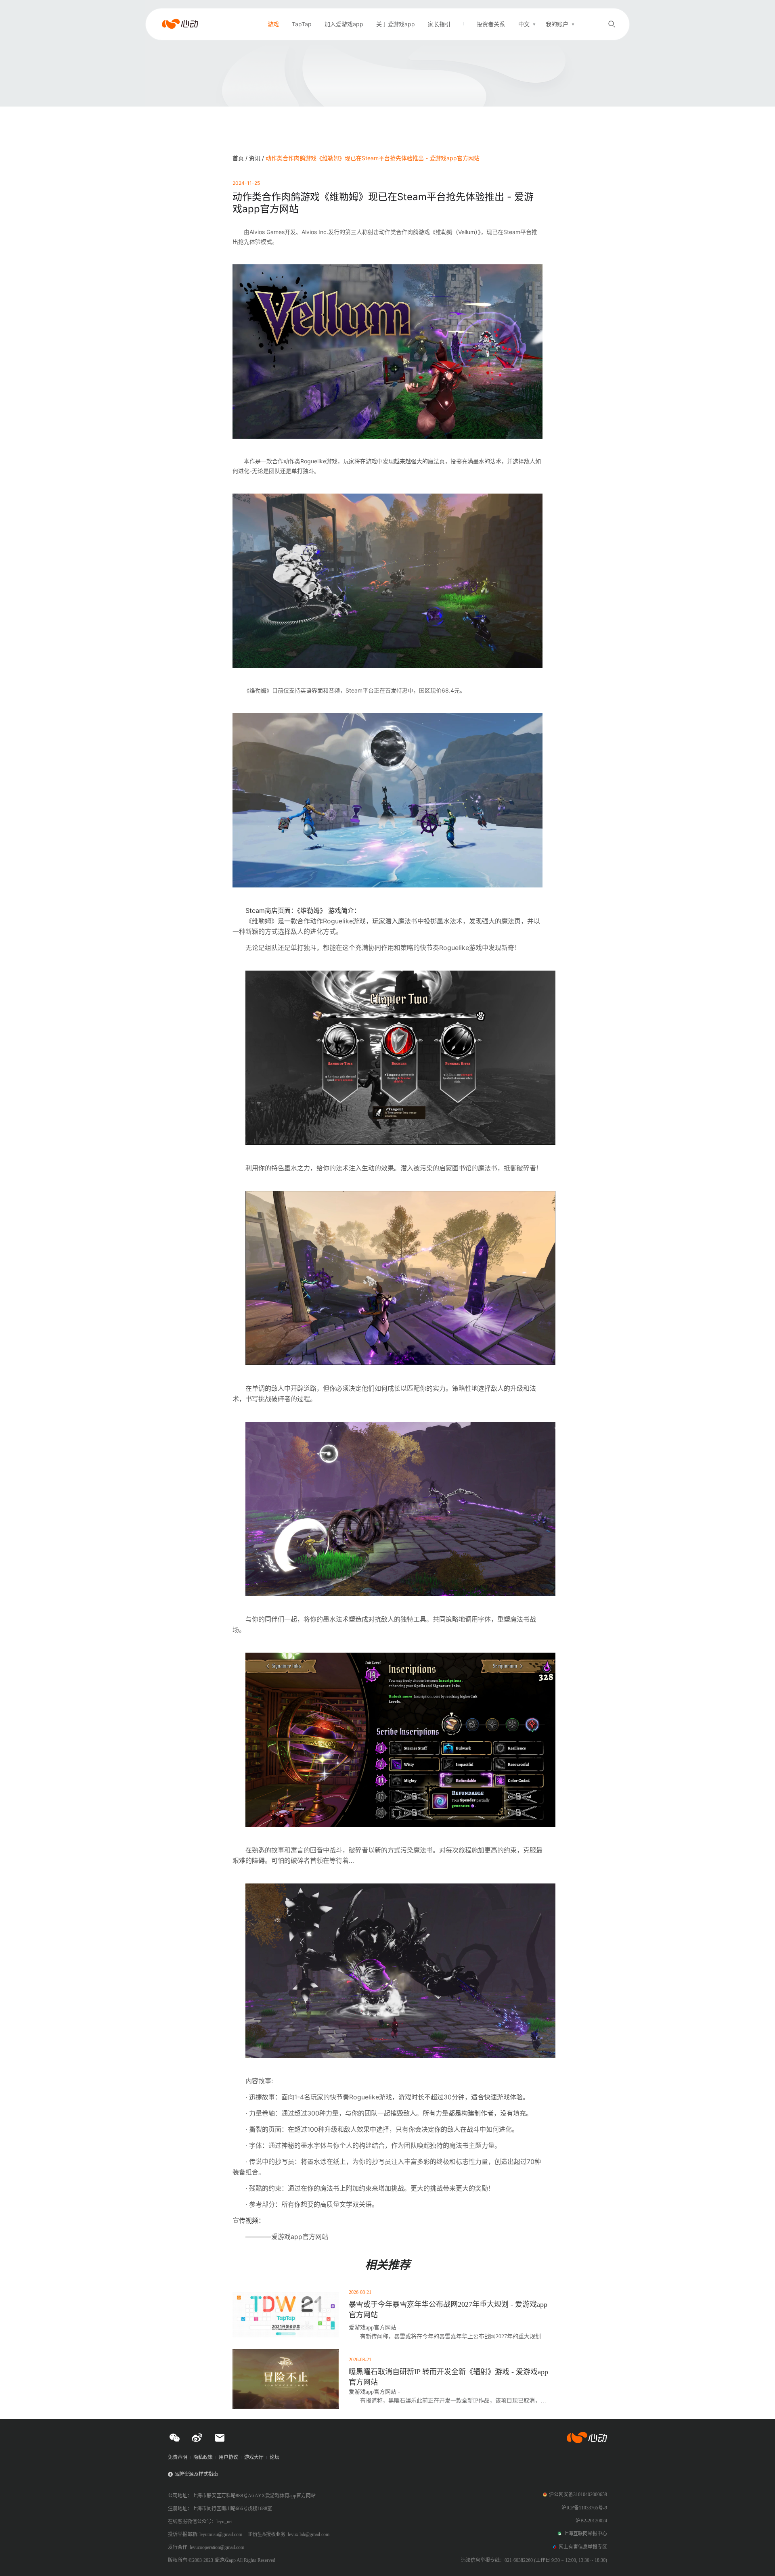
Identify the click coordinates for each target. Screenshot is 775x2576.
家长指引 (439, 24)
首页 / (241, 158)
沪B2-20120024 (591, 2521)
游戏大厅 (254, 2457)
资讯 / (257, 158)
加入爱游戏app (344, 24)
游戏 (273, 24)
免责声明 (178, 2457)
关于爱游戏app (396, 24)
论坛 (274, 2457)
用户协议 (228, 2457)
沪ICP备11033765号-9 (584, 2508)
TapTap (302, 24)
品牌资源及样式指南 (196, 2474)
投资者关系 (491, 24)
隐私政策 (203, 2457)
